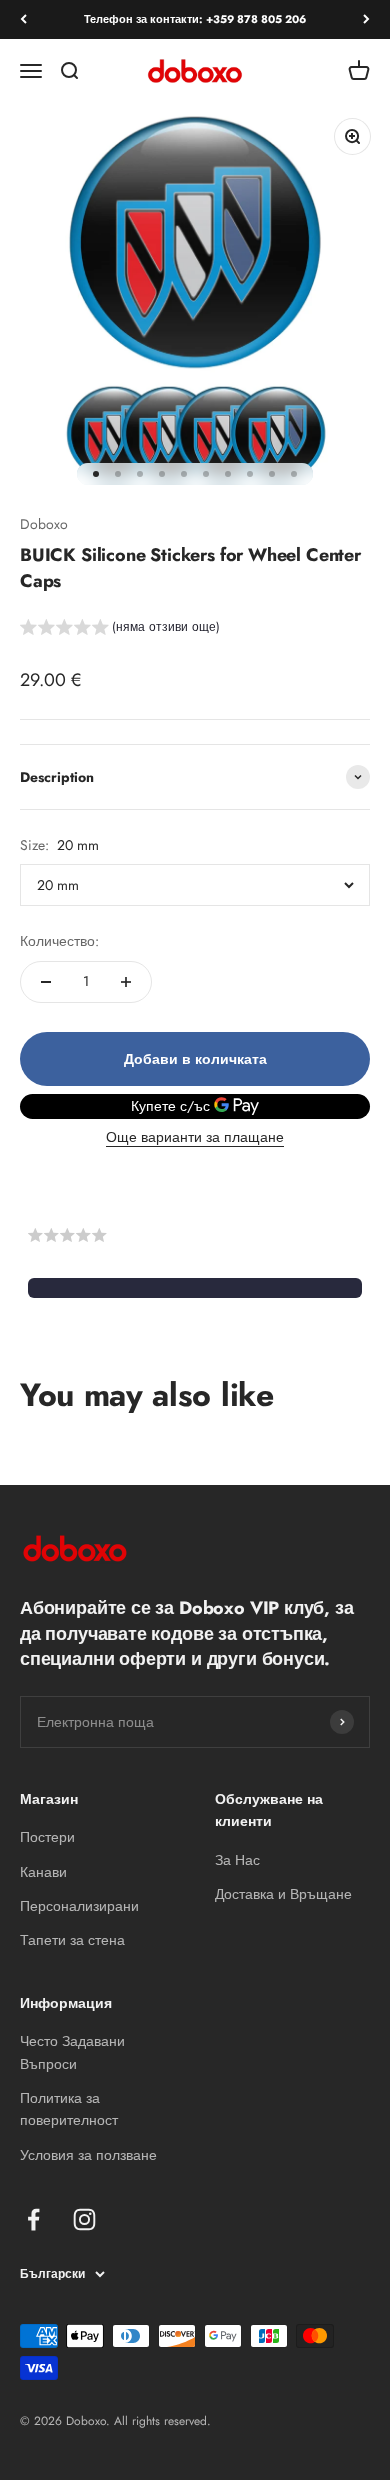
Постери (47, 1837)
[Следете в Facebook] (33, 2219)
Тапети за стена (72, 1940)
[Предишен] (23, 19)
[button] (120, 630)
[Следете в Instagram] (84, 2219)
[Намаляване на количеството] (46, 982)
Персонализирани (79, 1906)
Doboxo (44, 524)
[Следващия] (366, 19)
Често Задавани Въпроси (72, 2052)
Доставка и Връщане (283, 1894)
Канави (43, 1872)
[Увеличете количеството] (126, 982)
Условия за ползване (88, 2155)
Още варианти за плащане (195, 1137)
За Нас (237, 1860)
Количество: (59, 941)
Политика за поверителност (69, 2109)
